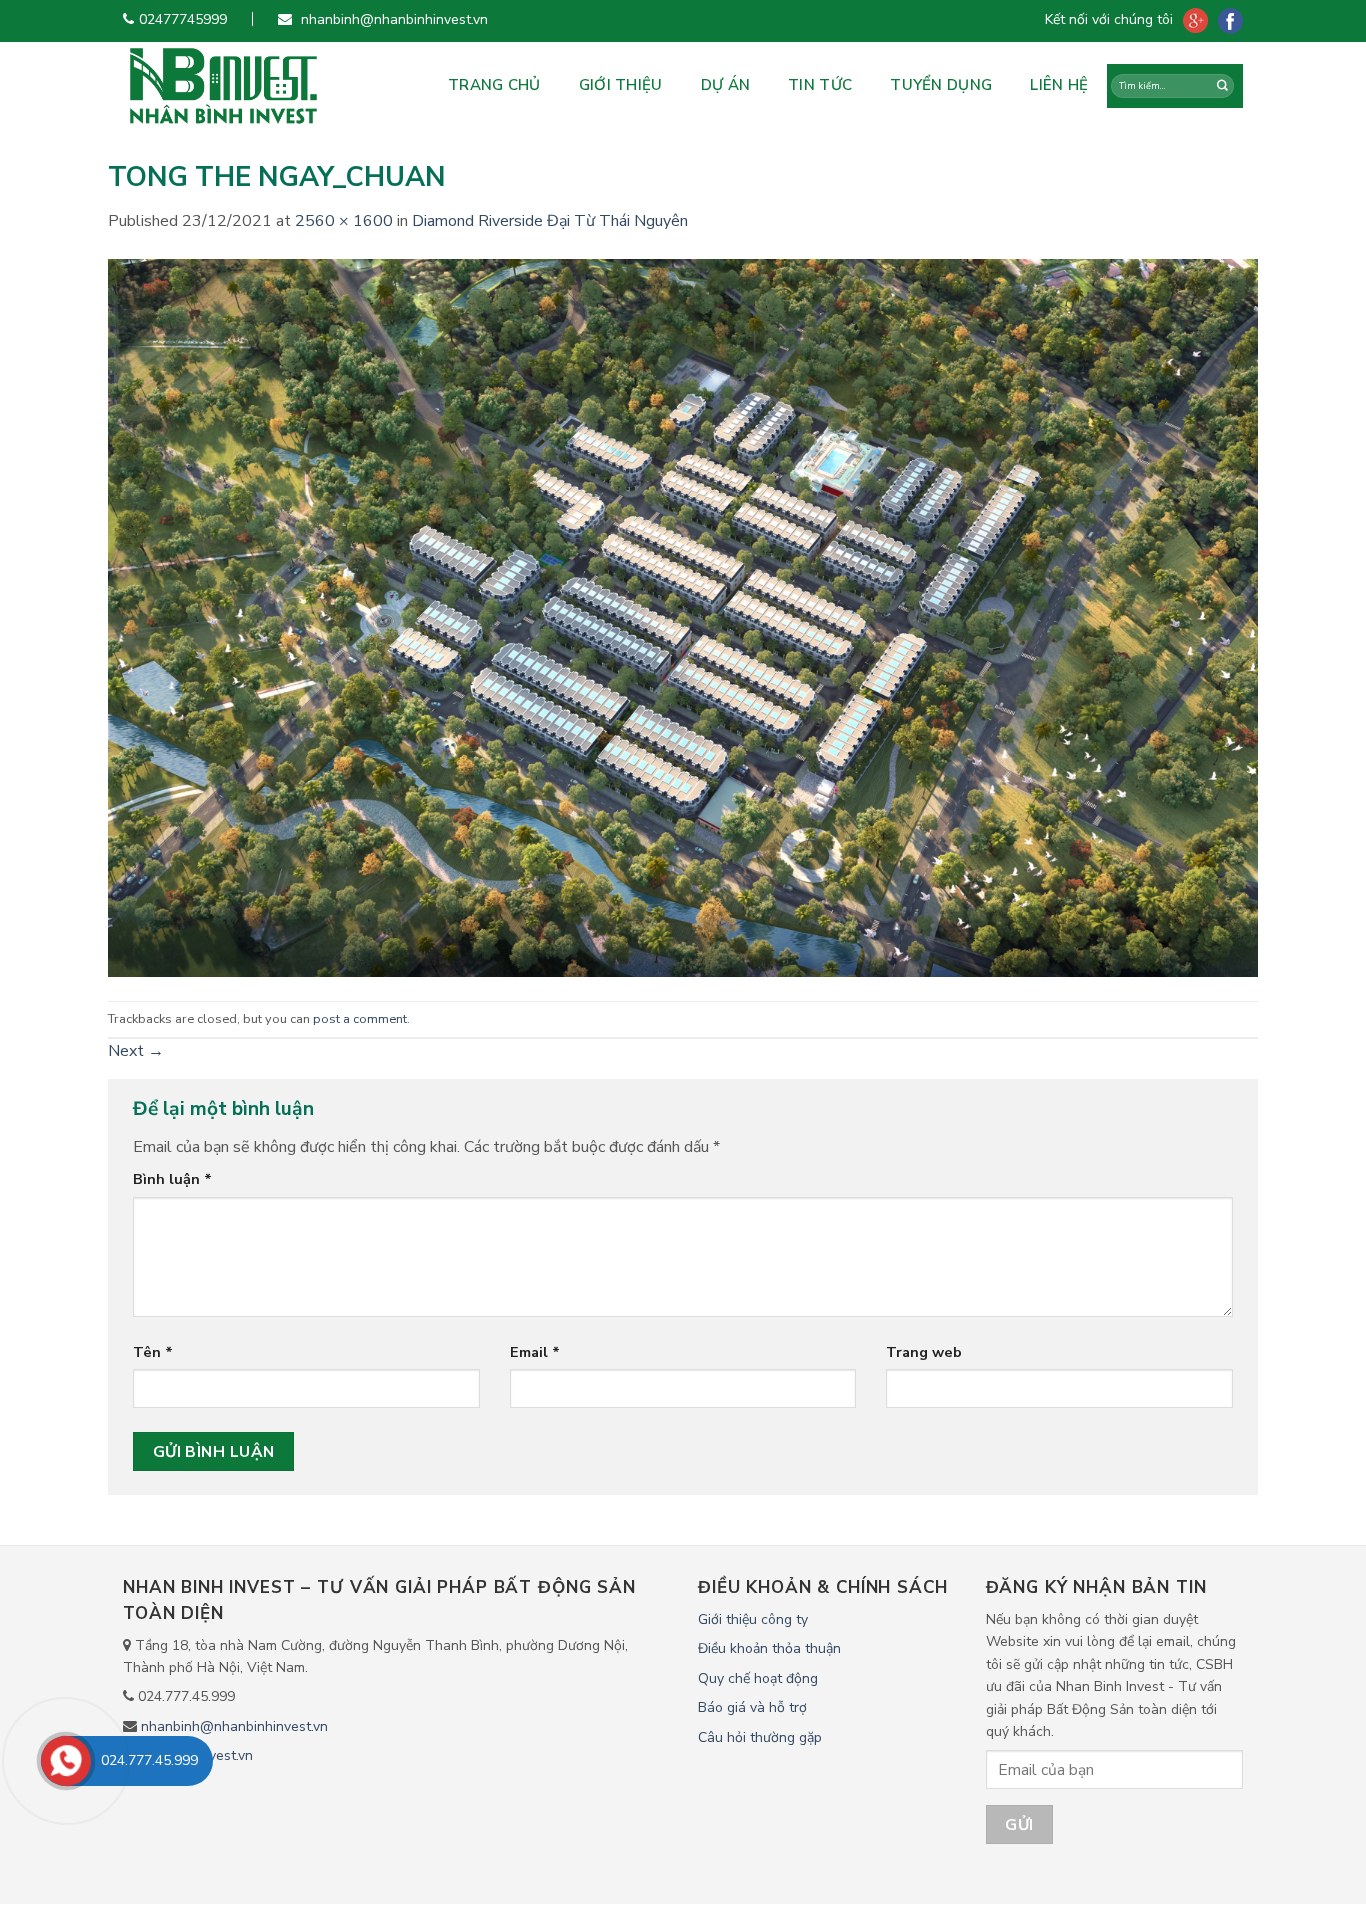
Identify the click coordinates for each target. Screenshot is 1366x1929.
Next (136, 1051)
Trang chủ (494, 85)
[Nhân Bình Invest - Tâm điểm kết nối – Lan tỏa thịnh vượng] (260, 86)
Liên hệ (1059, 85)
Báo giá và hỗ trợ (752, 1707)
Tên (153, 1352)
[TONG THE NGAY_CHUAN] (683, 617)
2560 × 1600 (344, 221)
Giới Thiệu (621, 85)
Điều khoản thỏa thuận (769, 1648)
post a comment (360, 1019)
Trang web (924, 1352)
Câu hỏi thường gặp (760, 1737)
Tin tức (820, 85)
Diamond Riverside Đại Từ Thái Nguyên (550, 221)
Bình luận (172, 1179)
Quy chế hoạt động (758, 1678)
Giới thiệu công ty (753, 1619)
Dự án (726, 85)
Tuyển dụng (941, 85)
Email (535, 1352)
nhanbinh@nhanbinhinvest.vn (234, 1726)
